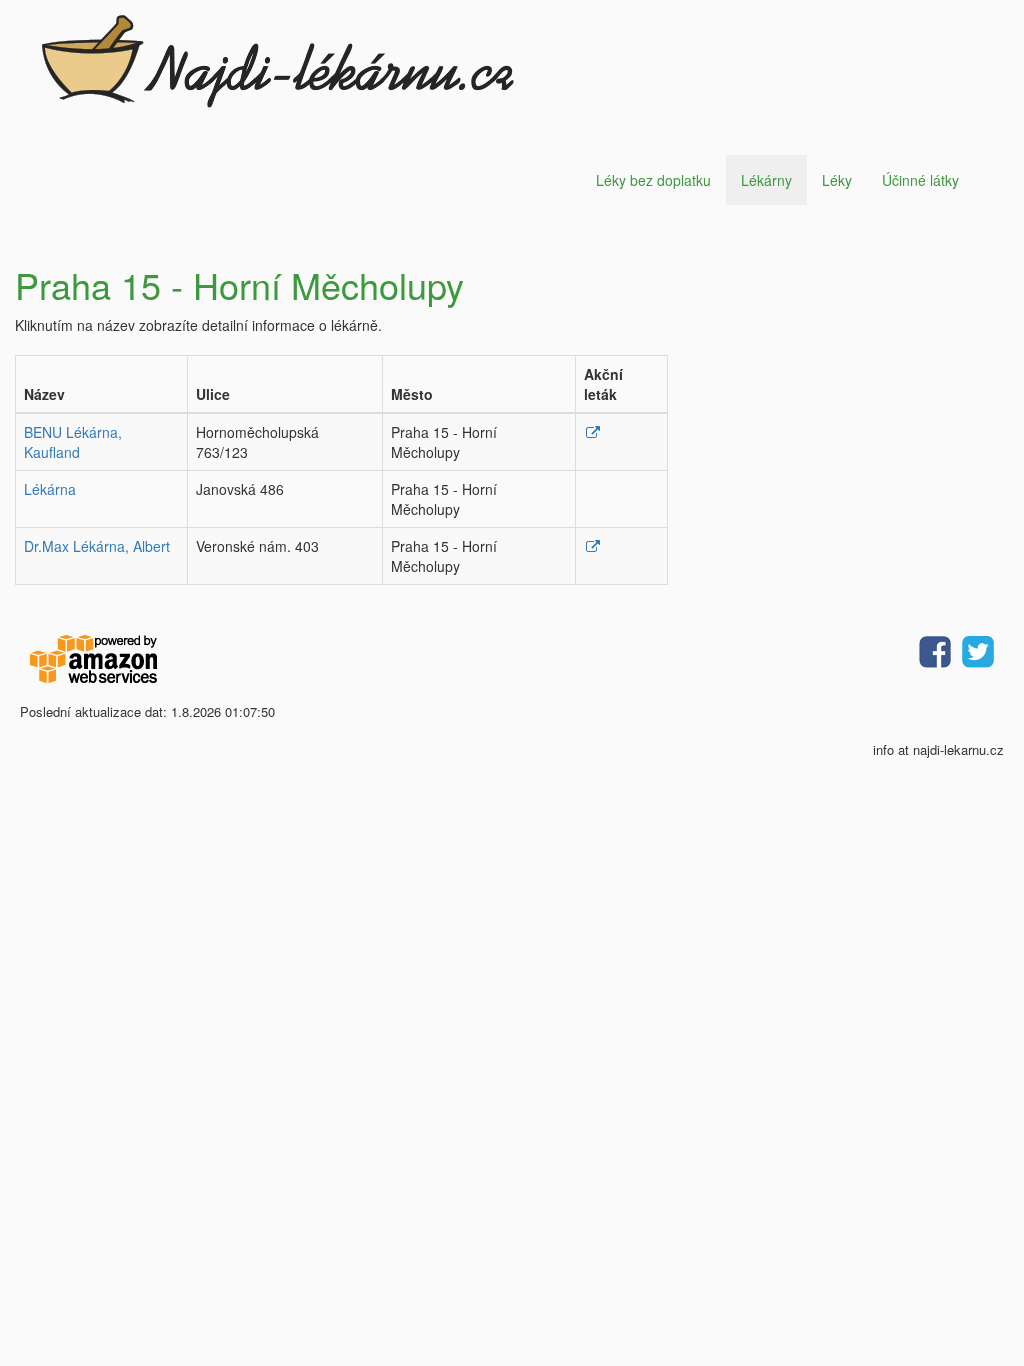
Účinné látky (920, 180)
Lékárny (766, 180)
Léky (837, 180)
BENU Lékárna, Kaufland (73, 442)
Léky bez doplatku (653, 180)
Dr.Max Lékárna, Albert (97, 546)
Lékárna (50, 489)
